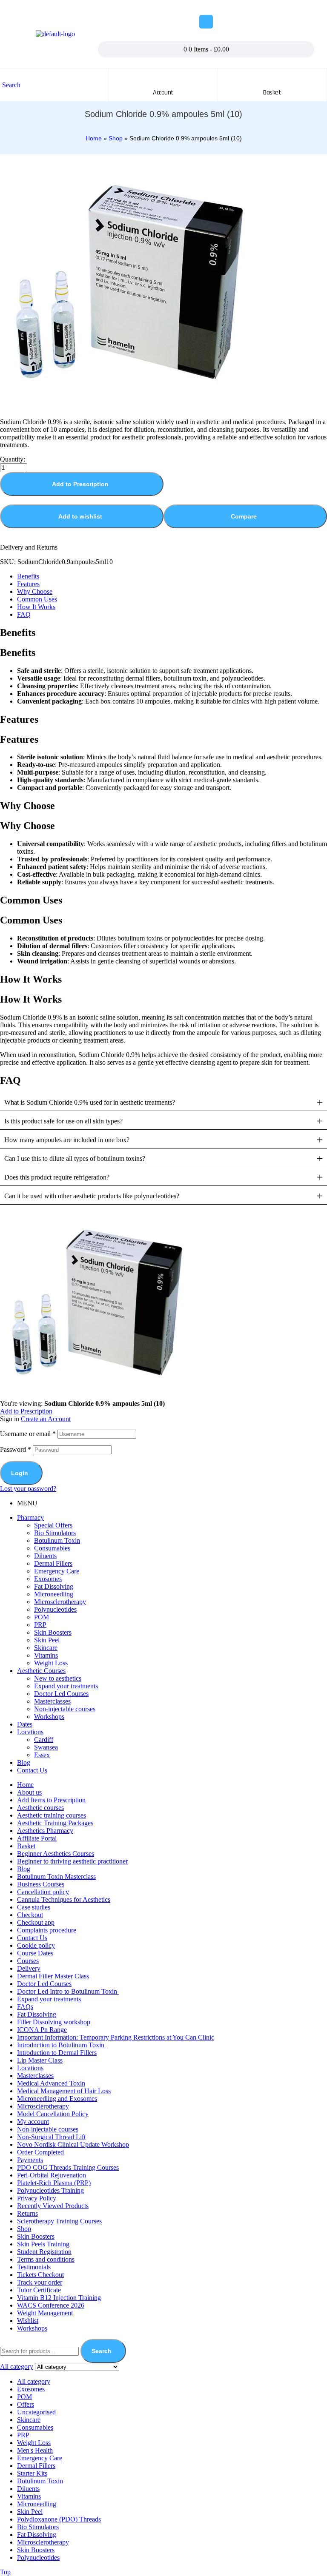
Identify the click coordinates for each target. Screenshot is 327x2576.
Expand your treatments (66, 1686)
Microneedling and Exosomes (57, 2099)
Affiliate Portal (37, 1838)
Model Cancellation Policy (53, 2114)
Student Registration (44, 2252)
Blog (24, 1762)
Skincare (46, 1648)
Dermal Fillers (53, 1563)
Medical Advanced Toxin (51, 2083)
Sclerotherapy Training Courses (59, 2221)
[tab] (172, 576)
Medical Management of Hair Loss (64, 2091)
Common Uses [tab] (31, 900)
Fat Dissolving (54, 1586)
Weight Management (45, 2313)
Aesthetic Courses (41, 1671)
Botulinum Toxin (57, 1540)
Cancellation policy (43, 1892)
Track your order (40, 2282)
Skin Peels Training (43, 2244)
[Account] (163, 77)
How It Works (36, 607)
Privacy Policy (37, 2198)
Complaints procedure (47, 1930)
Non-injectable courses (65, 1709)
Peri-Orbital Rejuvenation (52, 2175)
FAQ (24, 614)
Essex (42, 1755)
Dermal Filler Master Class (53, 1976)
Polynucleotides (55, 1609)
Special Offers (53, 1525)
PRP (40, 1625)
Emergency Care (57, 1571)
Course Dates (35, 1953)
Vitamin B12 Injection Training (59, 2298)
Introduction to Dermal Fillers (57, 2053)
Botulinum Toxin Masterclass (56, 1876)
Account (163, 93)
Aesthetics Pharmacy (45, 1831)
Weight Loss (51, 1663)
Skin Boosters (53, 1632)
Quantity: (13, 459)
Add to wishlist (80, 516)
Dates (25, 1724)
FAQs (25, 2007)
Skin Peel (47, 1640)
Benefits (28, 576)
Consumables (52, 1548)
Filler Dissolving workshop (54, 2022)
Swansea (46, 1747)
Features (28, 584)
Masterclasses (52, 1701)
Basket (26, 1846)
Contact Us (32, 1770)
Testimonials (34, 2267)
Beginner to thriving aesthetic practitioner (72, 1861)
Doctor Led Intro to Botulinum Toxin (68, 1991)
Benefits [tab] (18, 633)
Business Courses (41, 1884)
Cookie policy (36, 1945)
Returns (27, 2213)
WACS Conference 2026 (51, 2305)
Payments (30, 2160)
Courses (28, 1961)
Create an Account (46, 1419)
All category (34, 2381)
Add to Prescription (80, 484)
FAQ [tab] (10, 1080)
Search (102, 2351)
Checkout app (36, 1922)
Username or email (28, 1434)
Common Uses (37, 599)
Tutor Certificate (39, 2290)
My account (33, 2121)
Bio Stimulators (55, 1533)
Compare (244, 516)
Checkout (30, 1915)
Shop (116, 138)
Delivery (29, 1968)
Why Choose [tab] (27, 806)
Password (16, 1449)
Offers (26, 2404)
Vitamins (46, 1655)
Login (20, 1473)
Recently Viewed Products (53, 2206)
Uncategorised (36, 2412)
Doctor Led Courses (61, 1694)
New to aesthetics (58, 1678)
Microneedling (54, 1594)
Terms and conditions (46, 2259)
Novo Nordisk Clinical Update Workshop (73, 2144)
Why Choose (35, 591)
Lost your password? (28, 1489)
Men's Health (35, 2450)
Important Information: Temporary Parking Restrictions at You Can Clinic (116, 2037)
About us (29, 1792)
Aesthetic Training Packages (55, 1823)
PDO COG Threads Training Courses (68, 2167)
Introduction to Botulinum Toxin (62, 2045)
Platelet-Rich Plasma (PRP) (54, 2183)
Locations (30, 1732)
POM (42, 1617)
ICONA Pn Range (42, 2030)
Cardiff (44, 1740)
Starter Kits (32, 2473)
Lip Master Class (40, 2060)
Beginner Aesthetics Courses (56, 1854)
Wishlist (28, 2321)
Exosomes (48, 1579)
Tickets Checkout (40, 2275)
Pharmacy (30, 1517)
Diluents (45, 1556)
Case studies (34, 1907)
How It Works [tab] (31, 979)
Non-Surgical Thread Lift (51, 2137)
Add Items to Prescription (51, 1800)
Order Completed (40, 2152)
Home (94, 138)
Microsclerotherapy (60, 1602)
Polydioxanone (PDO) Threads (59, 2519)
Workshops (49, 1717)
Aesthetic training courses (52, 1815)
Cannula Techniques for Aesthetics (64, 1899)
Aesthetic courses (40, 1808)
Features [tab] (19, 719)
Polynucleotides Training (50, 2190)
